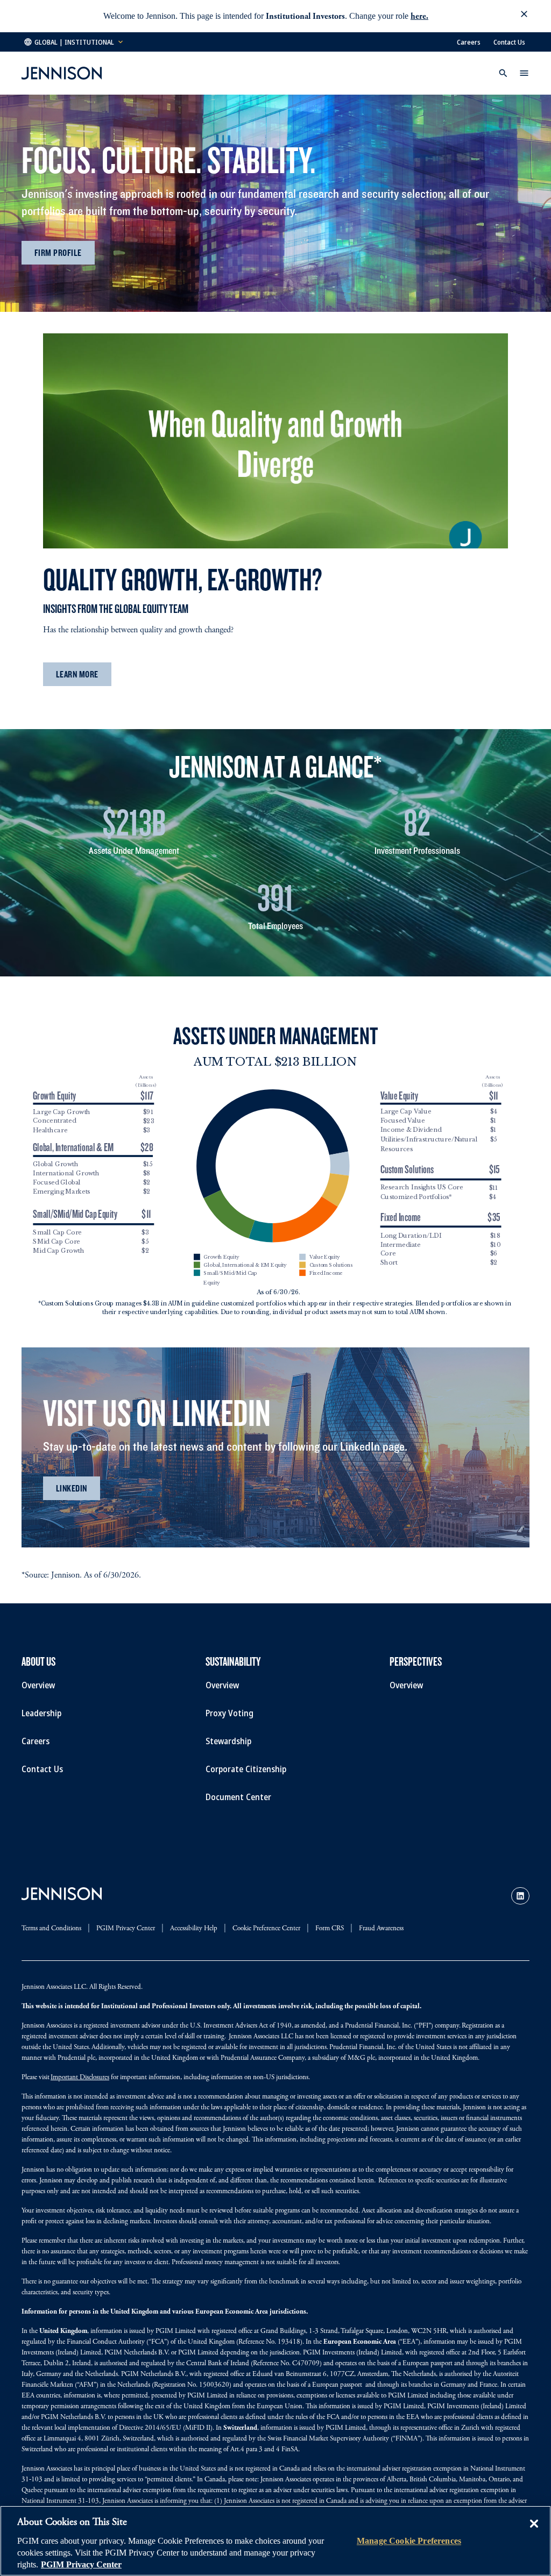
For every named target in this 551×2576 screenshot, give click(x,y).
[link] (520, 1896)
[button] (524, 16)
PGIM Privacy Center (81, 2564)
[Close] (534, 2531)
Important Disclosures (80, 2078)
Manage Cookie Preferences (409, 2541)
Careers (469, 42)
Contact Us (509, 42)
